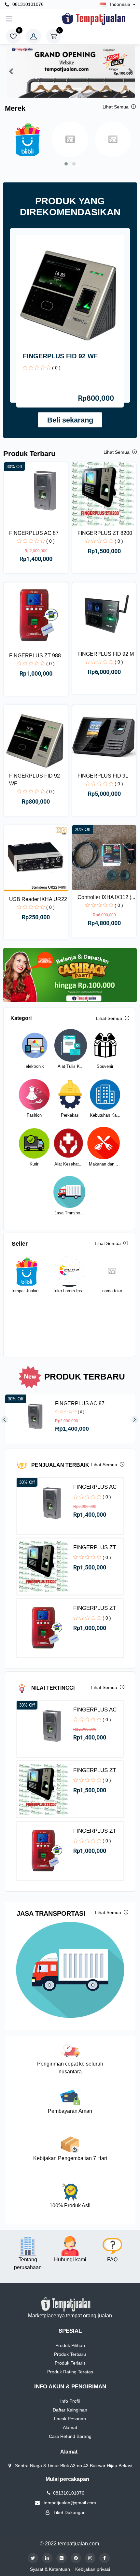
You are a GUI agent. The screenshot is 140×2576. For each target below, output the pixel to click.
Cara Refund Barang (70, 2436)
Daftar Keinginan (70, 2410)
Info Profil (70, 2401)
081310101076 (27, 4)
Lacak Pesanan (70, 2419)
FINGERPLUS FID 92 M (106, 654)
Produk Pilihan (70, 2345)
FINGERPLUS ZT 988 (35, 656)
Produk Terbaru (70, 2354)
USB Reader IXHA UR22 (38, 899)
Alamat (70, 2427)
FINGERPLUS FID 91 (103, 776)
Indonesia (120, 4)
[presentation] (7, 1420)
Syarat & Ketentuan (50, 2569)
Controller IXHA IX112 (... (106, 897)
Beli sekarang (70, 420)
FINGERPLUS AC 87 (34, 533)
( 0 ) (56, 368)
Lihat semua (116, 107)
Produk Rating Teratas (70, 2372)
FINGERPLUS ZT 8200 (105, 533)
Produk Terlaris (70, 2363)
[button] (11, 72)
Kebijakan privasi (93, 2569)
